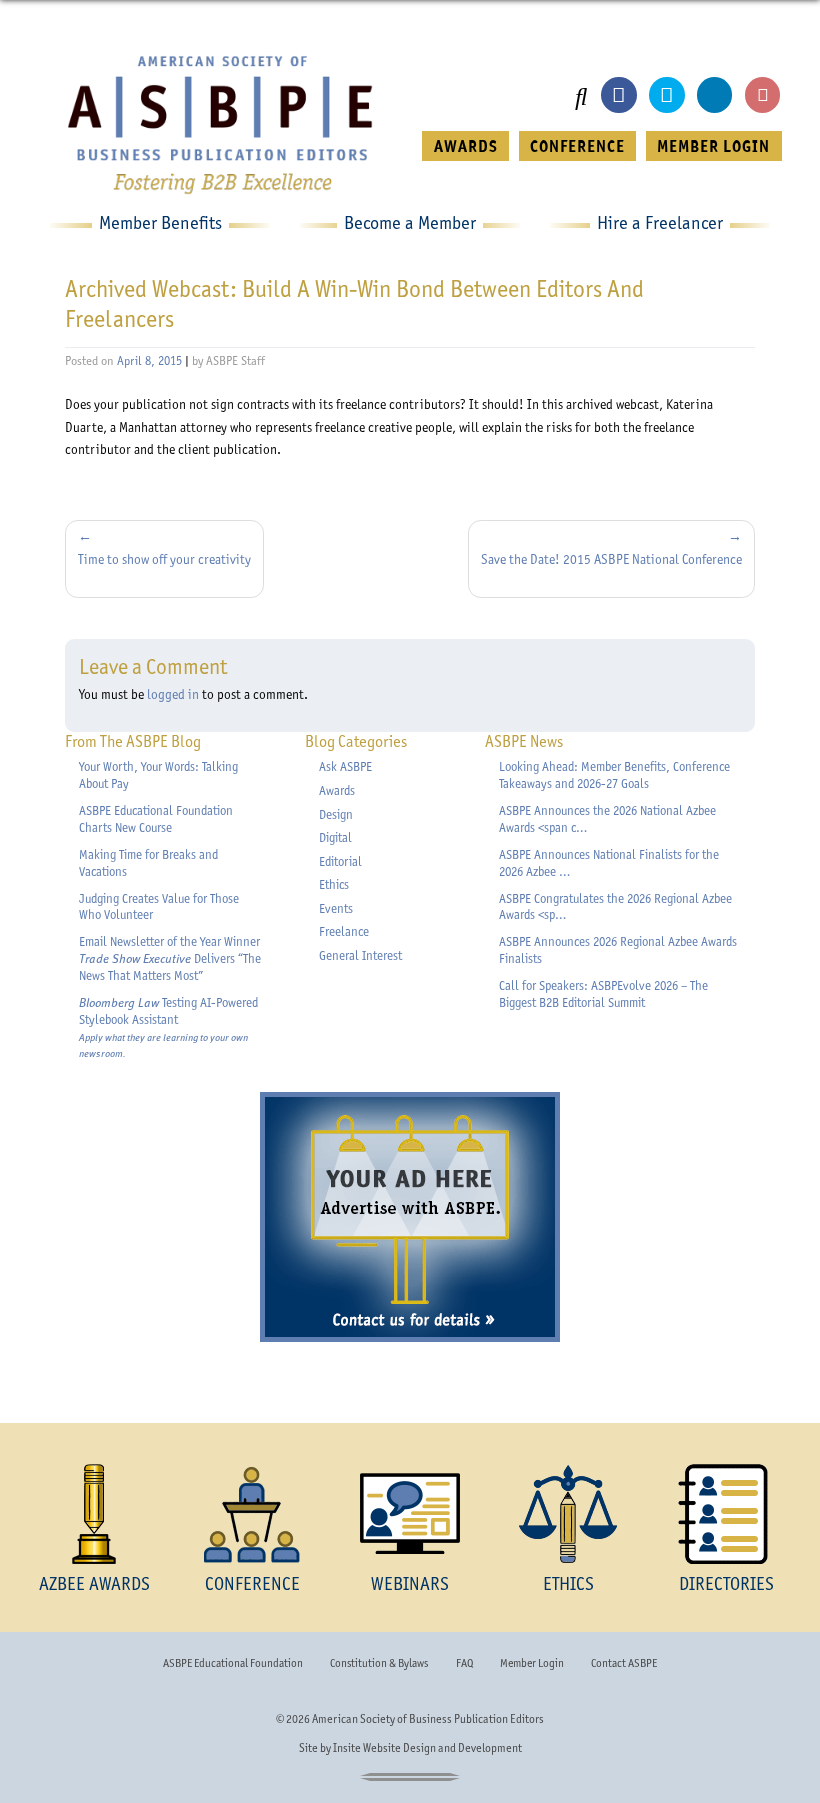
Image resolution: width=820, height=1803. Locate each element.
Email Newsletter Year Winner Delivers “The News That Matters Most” (170, 958)
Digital (335, 837)
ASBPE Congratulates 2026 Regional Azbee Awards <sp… (615, 907)
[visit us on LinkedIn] (714, 94)
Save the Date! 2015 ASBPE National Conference (611, 559)
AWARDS (466, 146)
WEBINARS (410, 1583)
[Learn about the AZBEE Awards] (94, 1514)
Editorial (340, 861)
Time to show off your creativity (164, 559)
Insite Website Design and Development (427, 1748)
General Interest (360, 955)
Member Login (532, 1663)
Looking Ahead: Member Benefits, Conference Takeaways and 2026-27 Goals (614, 775)
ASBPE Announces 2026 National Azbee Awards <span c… (607, 819)
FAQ (464, 1663)
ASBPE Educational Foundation (233, 1663)
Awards (337, 790)
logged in (173, 694)
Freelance (344, 931)
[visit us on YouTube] (762, 94)
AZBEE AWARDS (94, 1583)
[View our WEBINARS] (410, 1514)
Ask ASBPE (345, 766)
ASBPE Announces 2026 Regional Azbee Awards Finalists (618, 950)
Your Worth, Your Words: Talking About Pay (158, 775)
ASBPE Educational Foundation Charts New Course (156, 819)
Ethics (334, 884)
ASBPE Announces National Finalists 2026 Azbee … (609, 863)
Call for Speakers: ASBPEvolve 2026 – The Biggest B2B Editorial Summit (603, 994)
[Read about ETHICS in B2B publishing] (568, 1514)
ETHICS (568, 1583)
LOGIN (713, 146)
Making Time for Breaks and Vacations (148, 863)
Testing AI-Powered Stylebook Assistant (168, 1027)
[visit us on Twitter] (666, 94)
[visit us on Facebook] (618, 94)
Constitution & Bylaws (379, 1663)
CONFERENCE (577, 146)
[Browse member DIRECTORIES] (726, 1514)
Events (336, 908)
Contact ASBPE (624, 1663)
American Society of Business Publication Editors (428, 1719)
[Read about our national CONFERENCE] (252, 1514)
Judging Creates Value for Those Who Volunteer (159, 907)
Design (336, 814)
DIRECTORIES (726, 1583)
